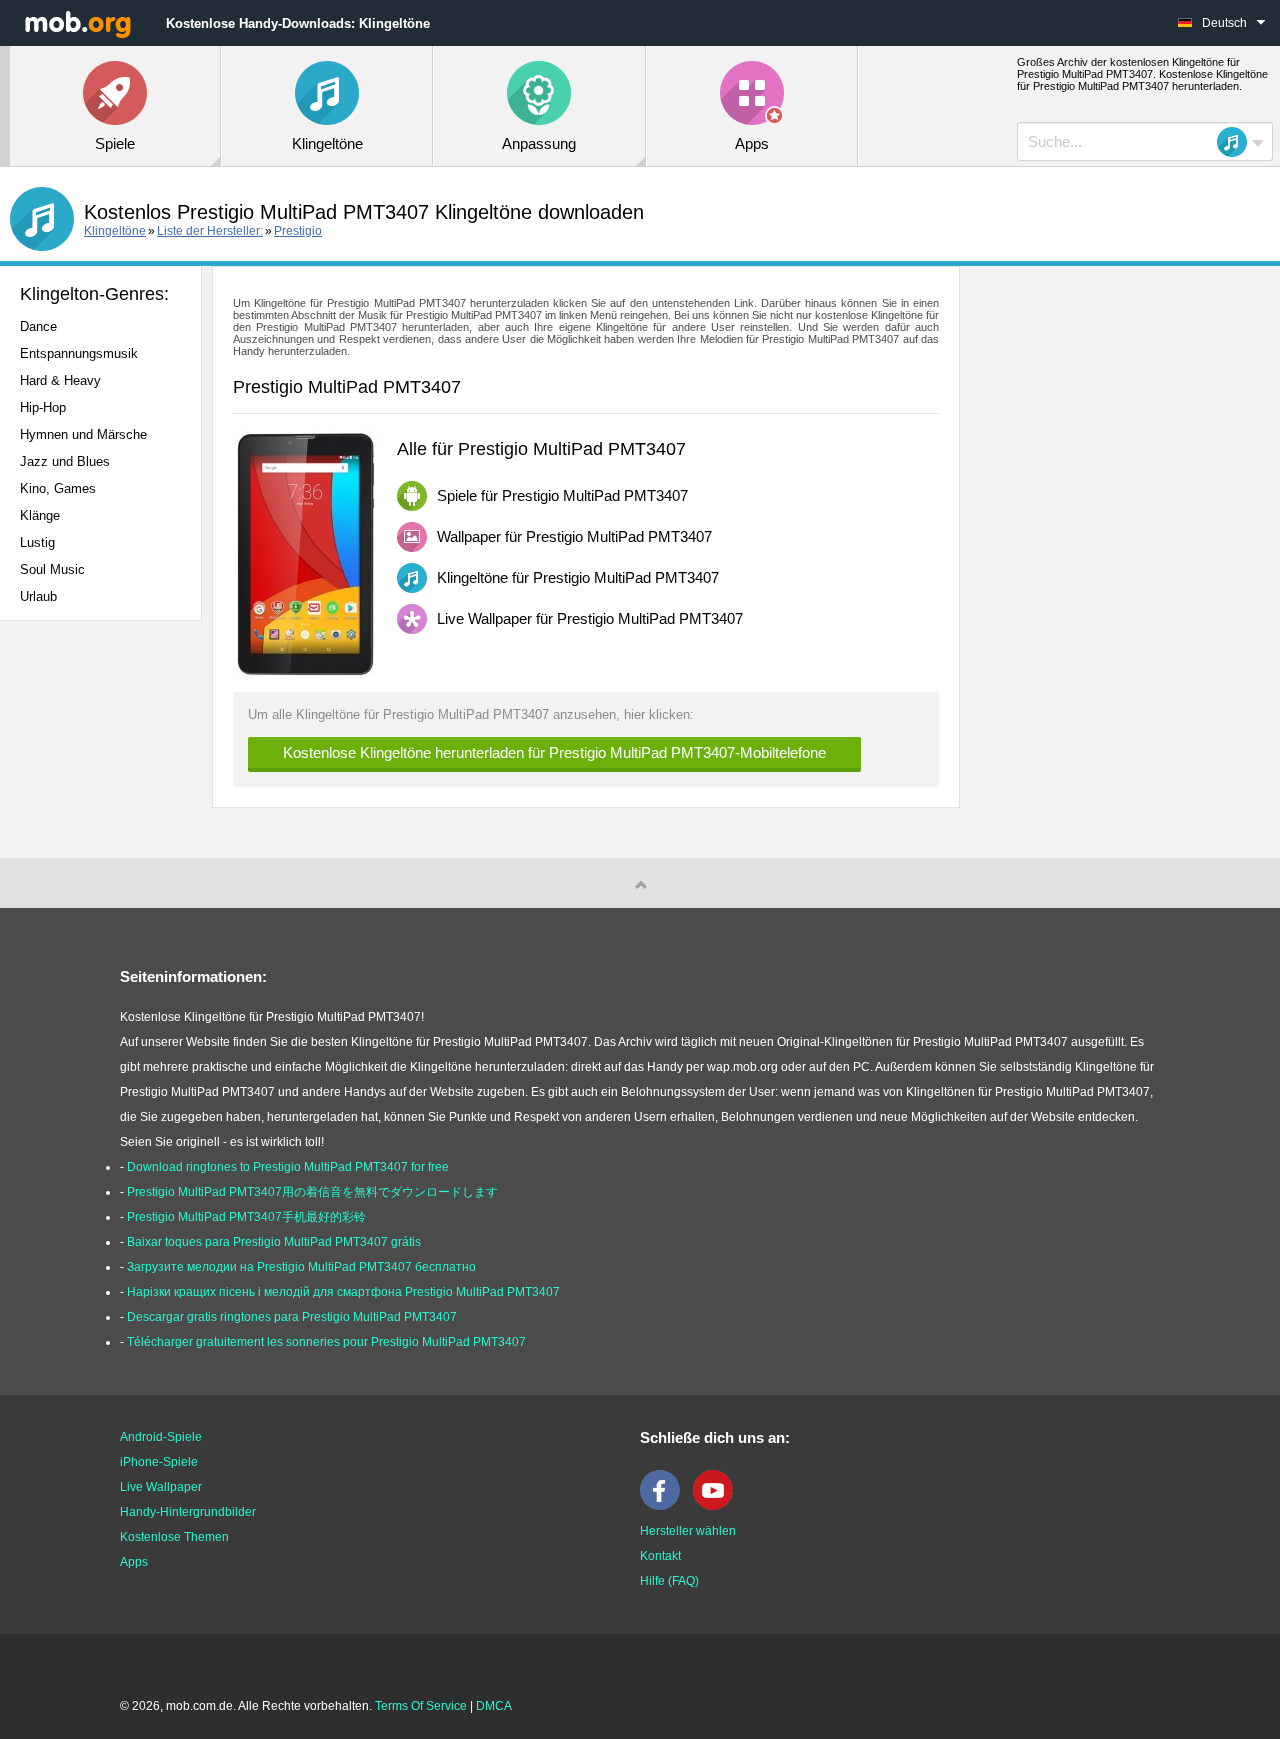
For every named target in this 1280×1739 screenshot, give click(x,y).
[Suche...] (1238, 142)
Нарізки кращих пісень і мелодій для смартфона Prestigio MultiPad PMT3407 (343, 1292)
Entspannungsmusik (79, 353)
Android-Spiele (161, 1437)
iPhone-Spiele (159, 1462)
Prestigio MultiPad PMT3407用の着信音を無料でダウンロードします (312, 1192)
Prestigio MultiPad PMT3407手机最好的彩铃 (246, 1217)
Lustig (37, 542)
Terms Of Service (421, 1706)
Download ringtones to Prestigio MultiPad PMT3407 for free (288, 1167)
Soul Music (52, 569)
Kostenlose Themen (174, 1537)
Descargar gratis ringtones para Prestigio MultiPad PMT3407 (292, 1317)
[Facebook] (665, 1506)
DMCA (494, 1706)
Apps (134, 1562)
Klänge (40, 515)
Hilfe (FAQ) (669, 1581)
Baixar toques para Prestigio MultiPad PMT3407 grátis (274, 1242)
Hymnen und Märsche (83, 434)
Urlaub (38, 596)
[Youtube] (718, 1506)
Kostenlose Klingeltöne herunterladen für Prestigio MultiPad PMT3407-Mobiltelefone (554, 752)
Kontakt (660, 1556)
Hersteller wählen (688, 1531)
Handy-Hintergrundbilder (188, 1512)
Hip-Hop (43, 407)
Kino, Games (58, 488)
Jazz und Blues (65, 461)
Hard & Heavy (60, 380)
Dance (38, 326)
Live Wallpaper (161, 1487)
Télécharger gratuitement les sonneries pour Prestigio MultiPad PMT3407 (326, 1342)
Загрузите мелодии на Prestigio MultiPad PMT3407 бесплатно (301, 1267)
